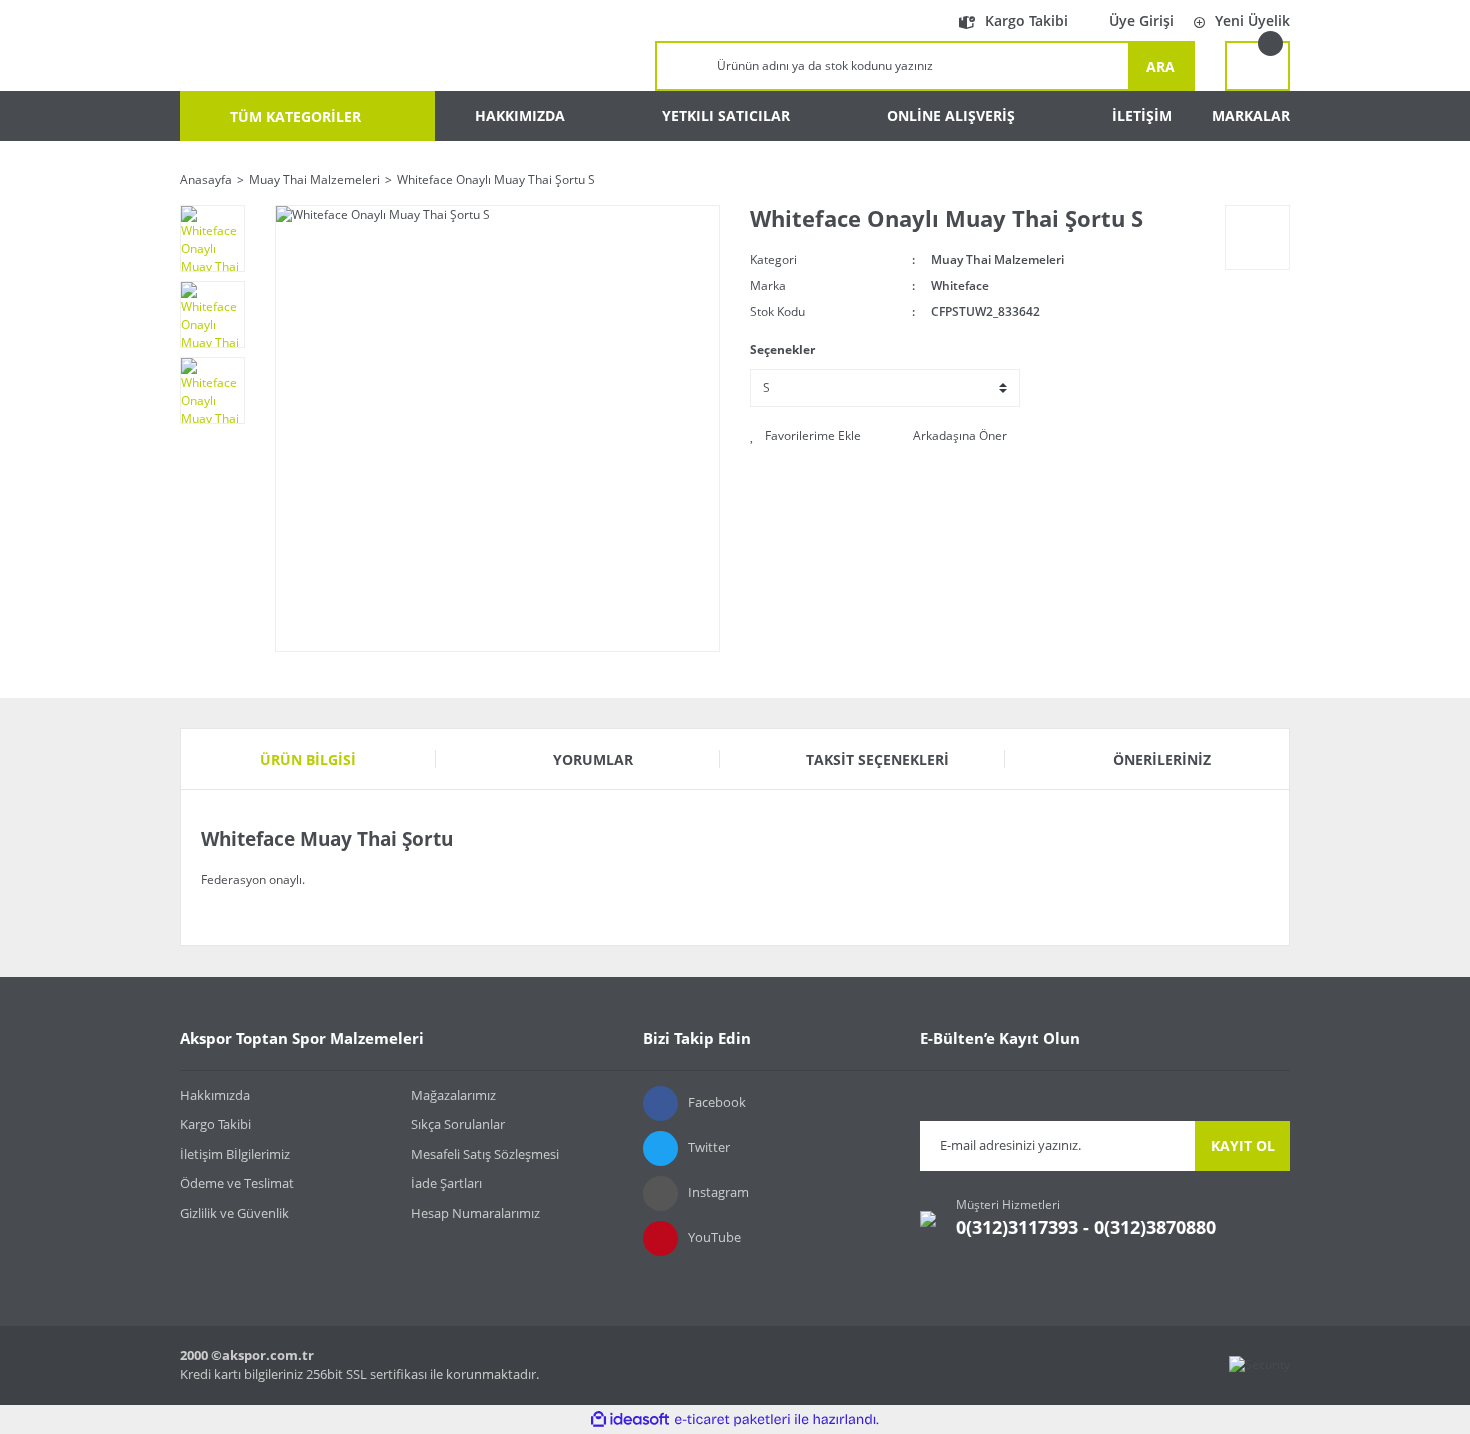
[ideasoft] (630, 1419)
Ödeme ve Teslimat (237, 1183)
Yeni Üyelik (1252, 20)
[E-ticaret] (732, 1419)
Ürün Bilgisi (308, 759)
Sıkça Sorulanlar (458, 1124)
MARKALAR (1251, 115)
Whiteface (960, 285)
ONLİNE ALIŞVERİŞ (951, 115)
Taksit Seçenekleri (877, 759)
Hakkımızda (215, 1095)
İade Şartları (446, 1183)
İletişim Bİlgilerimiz (235, 1154)
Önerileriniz (1162, 759)
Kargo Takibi (1026, 20)
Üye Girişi (1141, 20)
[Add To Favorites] (805, 436)
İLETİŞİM (1142, 115)
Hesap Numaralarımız (475, 1213)
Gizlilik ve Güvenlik (234, 1213)
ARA (1160, 66)
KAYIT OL (1243, 1145)
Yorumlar (593, 759)
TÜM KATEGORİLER (293, 116)
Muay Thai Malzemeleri (997, 259)
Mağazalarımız (453, 1095)
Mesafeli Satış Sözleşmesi (485, 1154)
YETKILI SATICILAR (726, 115)
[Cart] (1257, 66)
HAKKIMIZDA (520, 115)
